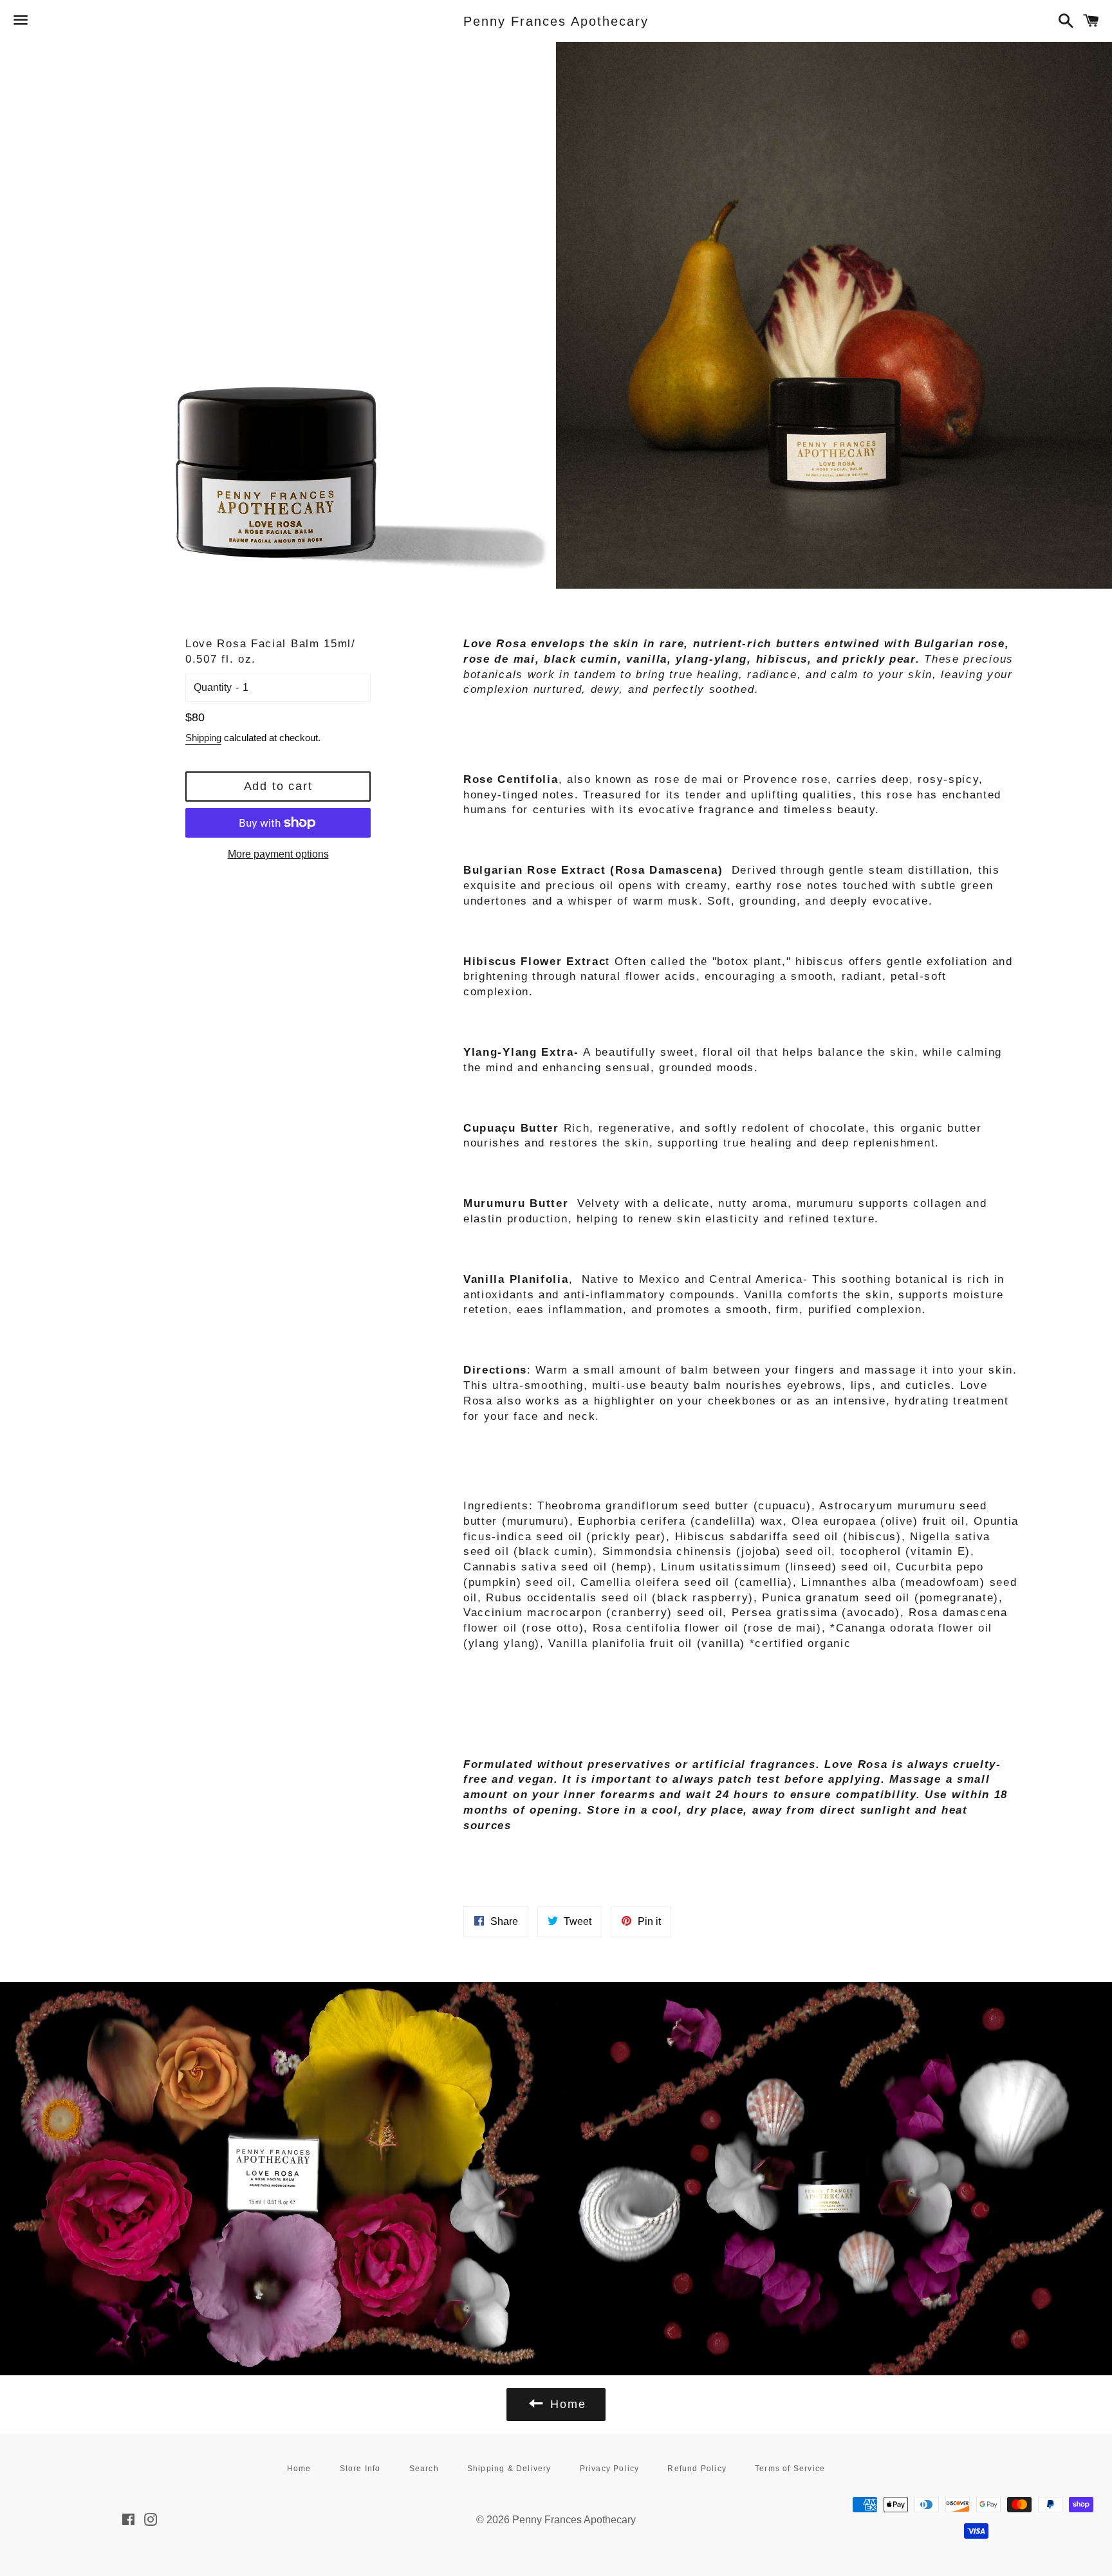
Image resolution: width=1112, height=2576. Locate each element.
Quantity (213, 687)
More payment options (278, 854)
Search (424, 2469)
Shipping (203, 738)
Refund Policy (697, 2469)
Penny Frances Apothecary (556, 21)
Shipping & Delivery (509, 2469)
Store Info (360, 2469)
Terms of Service (790, 2469)
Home (299, 2469)
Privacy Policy (610, 2469)
